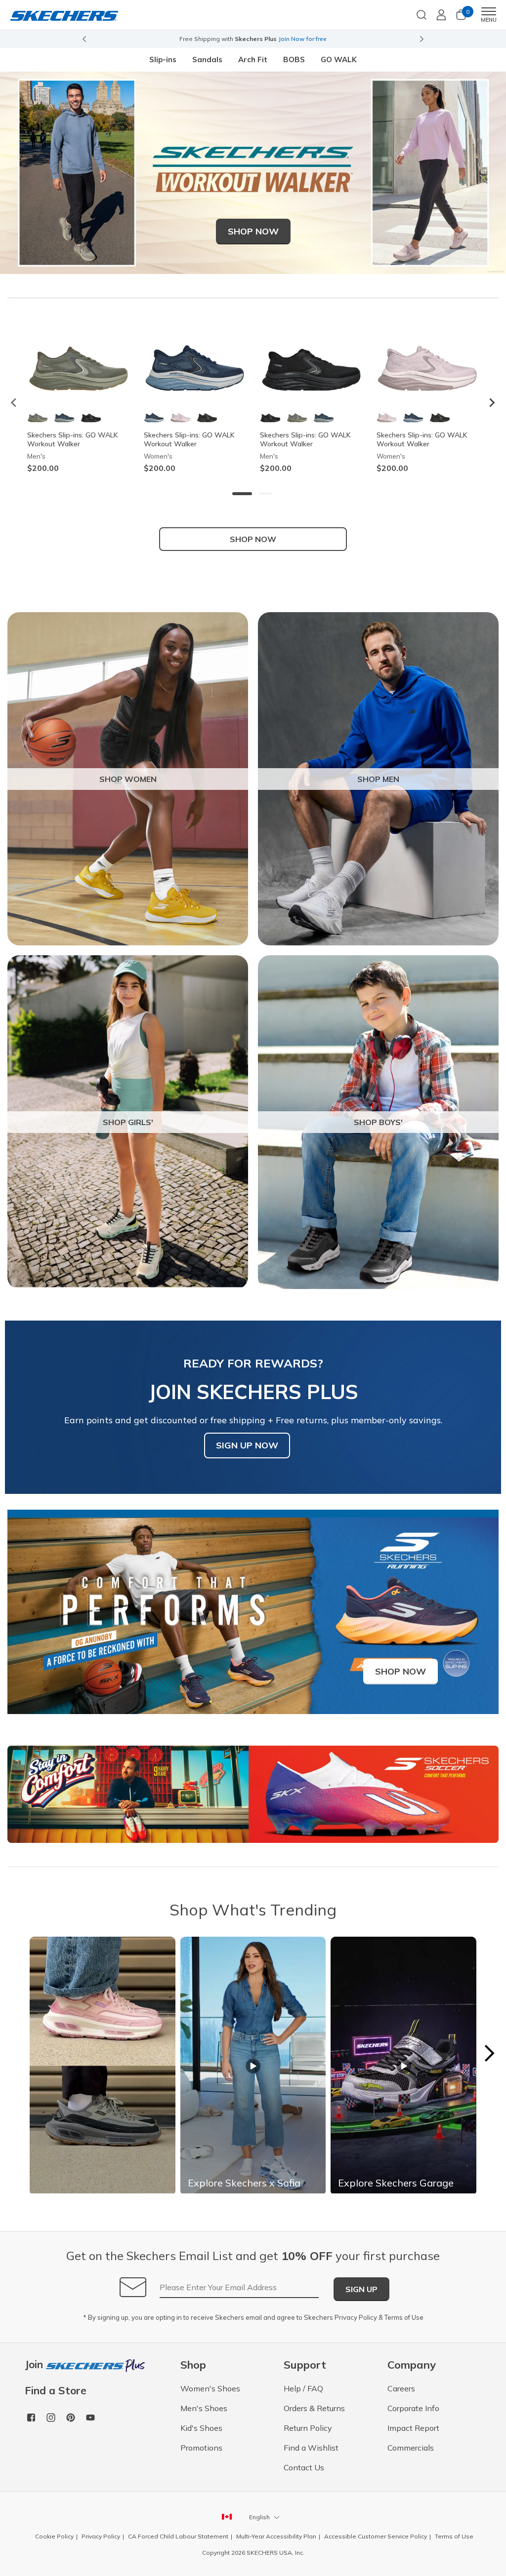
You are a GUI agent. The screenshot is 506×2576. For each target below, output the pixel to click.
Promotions (201, 2448)
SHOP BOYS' (378, 1122)
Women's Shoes (210, 2388)
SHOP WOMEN (128, 779)
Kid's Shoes (201, 2428)
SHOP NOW (253, 539)
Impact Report (413, 2428)
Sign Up (361, 2289)
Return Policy (308, 2428)
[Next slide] (422, 39)
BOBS (294, 59)
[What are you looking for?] (422, 14)
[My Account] (441, 15)
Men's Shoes (204, 2408)
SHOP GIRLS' (128, 1122)
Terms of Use (404, 2317)
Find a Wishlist (311, 2448)
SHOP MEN (378, 779)
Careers (401, 2388)
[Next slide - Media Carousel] (489, 2053)
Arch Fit (253, 59)
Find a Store (56, 2391)
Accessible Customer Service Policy (376, 2536)
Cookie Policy (54, 2536)
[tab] (242, 494)
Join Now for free (302, 39)
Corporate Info (413, 2408)
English (259, 2517)
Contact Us (304, 2467)
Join (35, 2365)
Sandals (207, 59)
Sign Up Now (247, 1445)
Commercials (411, 2448)
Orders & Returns (314, 2408)
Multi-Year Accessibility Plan (276, 2536)
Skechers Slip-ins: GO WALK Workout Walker (73, 439)
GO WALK (339, 59)
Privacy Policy (356, 2317)
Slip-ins (163, 59)
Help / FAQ (303, 2388)
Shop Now (253, 231)
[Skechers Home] (64, 15)
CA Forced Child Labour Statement (178, 2536)
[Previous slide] (84, 39)
